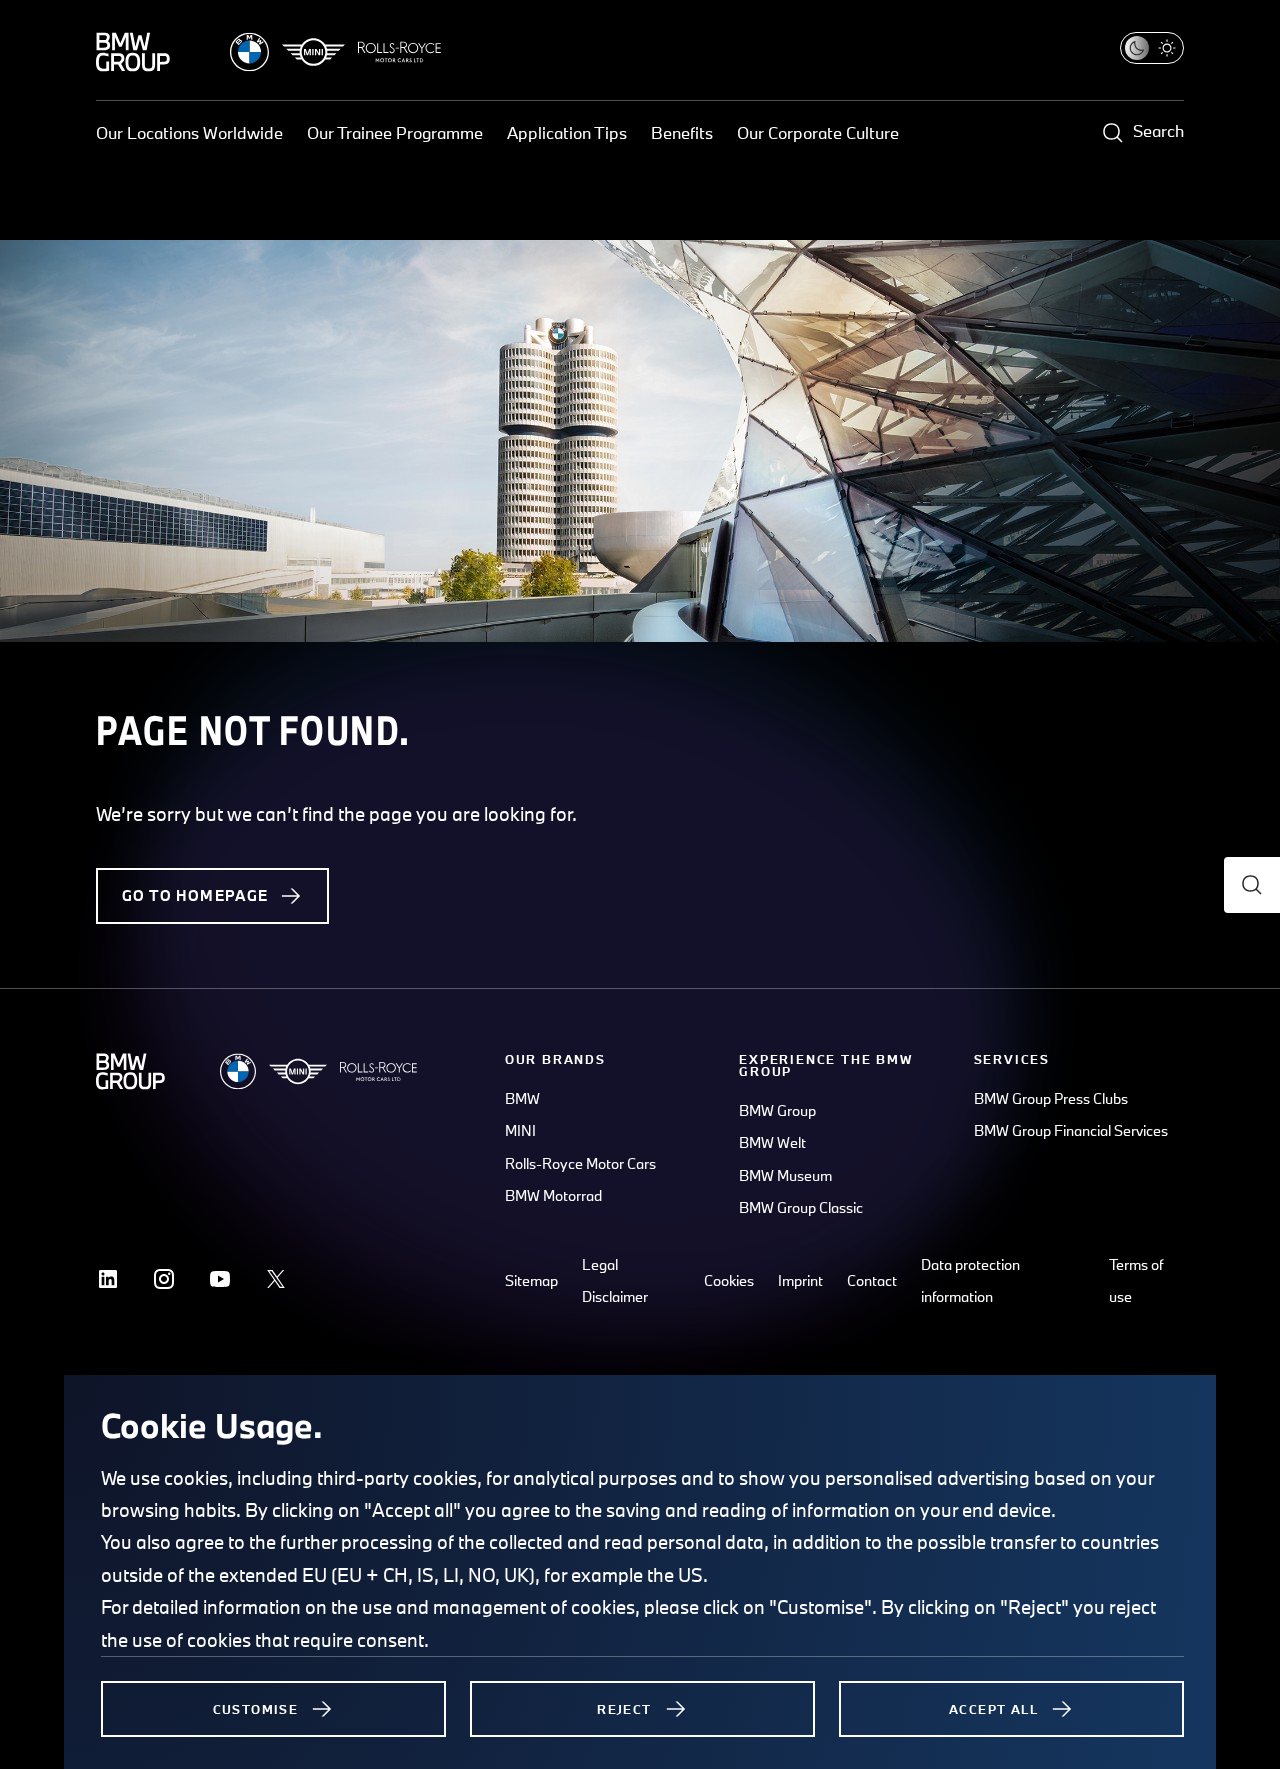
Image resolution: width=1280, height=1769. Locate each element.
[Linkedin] (108, 1279)
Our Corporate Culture (818, 132)
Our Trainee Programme (395, 132)
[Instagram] (164, 1279)
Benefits (682, 132)
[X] (276, 1279)
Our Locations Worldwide (189, 132)
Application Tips (567, 132)
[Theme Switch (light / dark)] (1152, 48)
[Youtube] (220, 1279)
